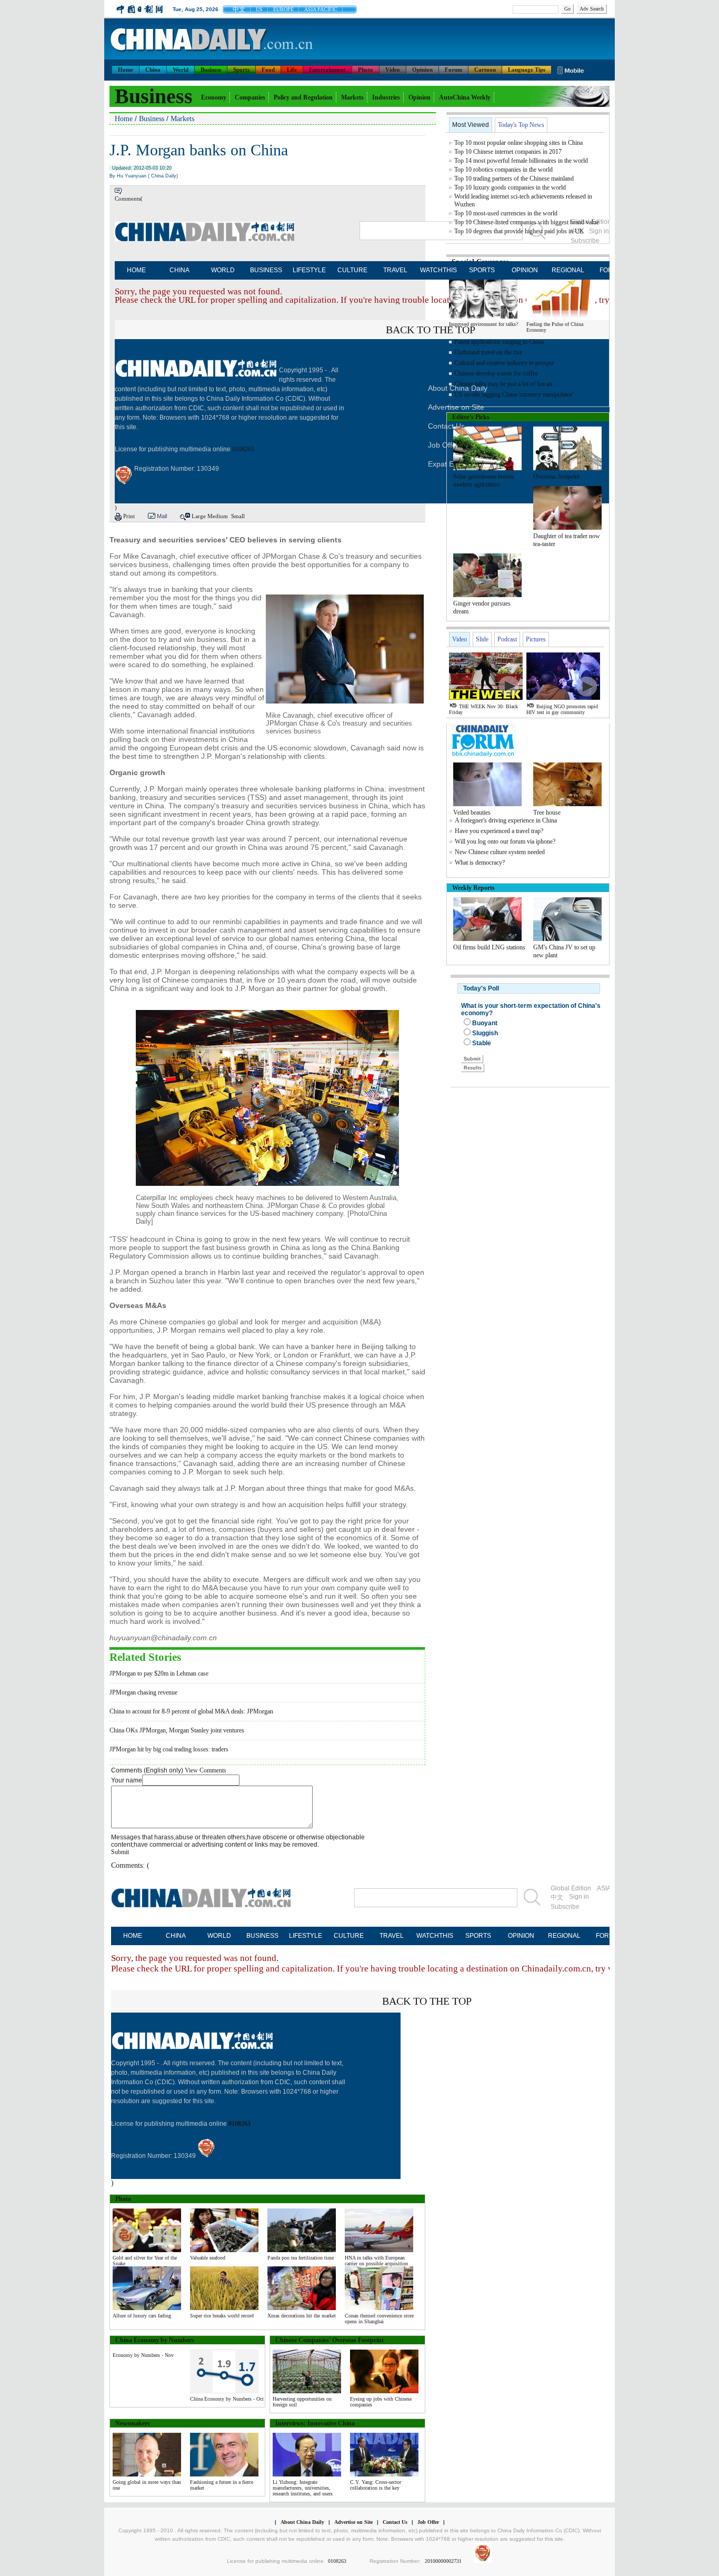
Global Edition (571, 1888)
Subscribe (565, 1907)
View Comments (206, 1770)
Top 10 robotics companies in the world (503, 170)
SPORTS (482, 270)
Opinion (422, 70)
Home (126, 70)
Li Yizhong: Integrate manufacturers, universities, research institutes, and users (303, 2488)
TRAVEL (395, 270)
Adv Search (592, 9)
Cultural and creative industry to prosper (504, 363)
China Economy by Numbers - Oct (227, 2399)
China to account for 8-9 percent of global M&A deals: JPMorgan (191, 1711)
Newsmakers (133, 2423)
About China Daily (302, 2522)
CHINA (179, 270)
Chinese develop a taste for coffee (496, 373)
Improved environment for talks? (483, 324)
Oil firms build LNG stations (489, 947)
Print (129, 516)
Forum (453, 70)
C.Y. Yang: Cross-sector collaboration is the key (376, 2485)
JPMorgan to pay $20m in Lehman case (159, 1673)
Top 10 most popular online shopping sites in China (518, 143)
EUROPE (283, 9)
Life (292, 70)
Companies (250, 97)
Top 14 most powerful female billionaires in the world (521, 161)
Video (393, 70)
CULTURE (352, 270)
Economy (214, 97)
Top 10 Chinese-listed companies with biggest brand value (527, 222)
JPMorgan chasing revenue (143, 1692)
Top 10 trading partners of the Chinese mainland (514, 179)
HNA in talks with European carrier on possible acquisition (376, 2261)
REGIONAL (568, 270)
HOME (136, 270)
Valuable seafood (208, 2258)
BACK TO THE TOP (431, 330)
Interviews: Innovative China (315, 2423)
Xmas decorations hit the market (302, 2316)
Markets (352, 97)
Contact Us (395, 2522)
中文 (239, 9)
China (153, 70)
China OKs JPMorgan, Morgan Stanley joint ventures (177, 1730)
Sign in (579, 1897)
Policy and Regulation (303, 97)
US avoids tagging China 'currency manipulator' (514, 394)
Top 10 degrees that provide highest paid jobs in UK (519, 231)
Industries (386, 97)
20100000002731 (443, 2561)
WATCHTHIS (438, 270)
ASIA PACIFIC (321, 9)
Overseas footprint (556, 477)
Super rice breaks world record (222, 2316)
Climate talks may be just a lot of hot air (503, 384)
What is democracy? (480, 863)
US (259, 9)
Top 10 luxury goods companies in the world (510, 187)
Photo (366, 70)
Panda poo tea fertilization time (301, 2258)
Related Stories (145, 1657)
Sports (241, 70)
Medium (218, 516)
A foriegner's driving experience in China (506, 820)
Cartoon (485, 70)
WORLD (223, 270)
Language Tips (527, 70)
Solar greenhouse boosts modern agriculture (484, 480)
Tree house (547, 813)
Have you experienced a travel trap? (499, 831)
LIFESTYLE (309, 270)
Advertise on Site (353, 2522)
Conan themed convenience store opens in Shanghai (379, 2319)
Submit (120, 1852)
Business (211, 70)
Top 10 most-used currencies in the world (506, 213)
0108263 (243, 449)
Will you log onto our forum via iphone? (505, 841)
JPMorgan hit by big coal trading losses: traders (169, 1749)
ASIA (604, 1888)
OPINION (525, 270)
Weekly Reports (473, 888)
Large (199, 516)
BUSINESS (266, 270)
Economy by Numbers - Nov (143, 2355)
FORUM (607, 1936)
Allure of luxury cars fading (142, 2316)
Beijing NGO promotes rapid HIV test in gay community (562, 709)
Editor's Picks (471, 417)
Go (567, 9)
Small (238, 516)
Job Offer (443, 445)
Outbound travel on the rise (488, 352)
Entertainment (327, 70)
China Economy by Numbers (155, 2340)
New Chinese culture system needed (500, 852)
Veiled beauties (472, 813)
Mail (162, 516)
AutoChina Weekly (465, 97)
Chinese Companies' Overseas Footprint (329, 2340)
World (181, 70)
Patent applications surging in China (499, 342)
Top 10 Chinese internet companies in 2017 (508, 152)
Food (268, 70)
